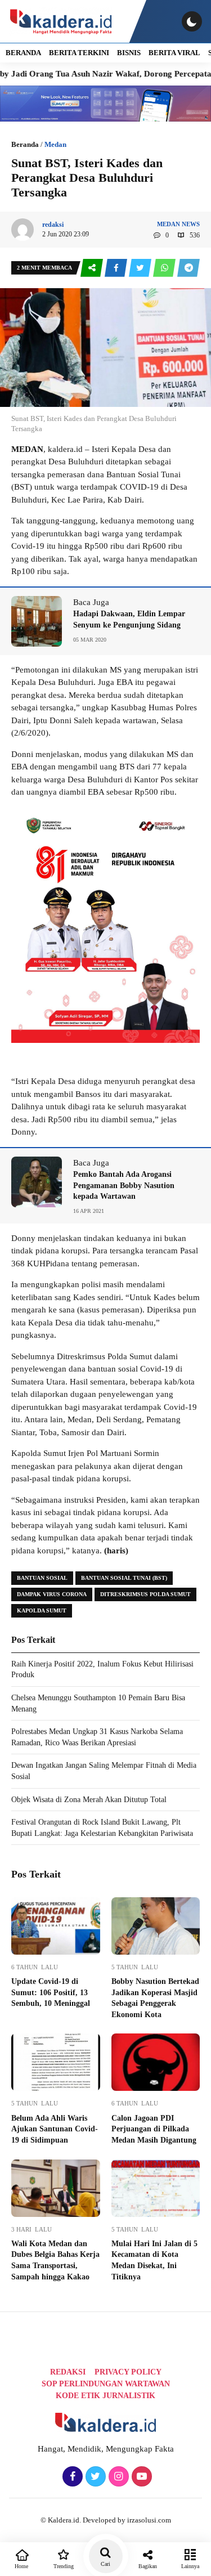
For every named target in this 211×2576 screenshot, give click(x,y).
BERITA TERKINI (79, 53)
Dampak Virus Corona (52, 1594)
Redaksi (68, 2372)
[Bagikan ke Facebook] (117, 268)
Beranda (25, 144)
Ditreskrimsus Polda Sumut (145, 1594)
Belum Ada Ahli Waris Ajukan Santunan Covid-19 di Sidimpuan (55, 2129)
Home (21, 2566)
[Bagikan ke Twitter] (141, 268)
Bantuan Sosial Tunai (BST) (124, 1578)
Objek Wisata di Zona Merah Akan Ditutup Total (89, 1800)
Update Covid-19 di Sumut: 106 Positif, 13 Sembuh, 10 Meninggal (51, 1992)
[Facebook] (71, 2477)
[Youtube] (140, 2477)
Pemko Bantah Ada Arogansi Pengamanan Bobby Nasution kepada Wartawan (124, 1185)
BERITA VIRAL (174, 53)
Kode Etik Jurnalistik (105, 2396)
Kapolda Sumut (42, 1610)
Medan (55, 144)
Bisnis (129, 53)
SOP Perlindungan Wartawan (106, 2384)
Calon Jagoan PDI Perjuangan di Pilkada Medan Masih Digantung (154, 2129)
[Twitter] (94, 2477)
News (191, 224)
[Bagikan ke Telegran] (188, 268)
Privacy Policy (128, 2372)
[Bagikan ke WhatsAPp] (165, 268)
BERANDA (23, 53)
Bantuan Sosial (42, 1578)
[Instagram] (117, 2477)
